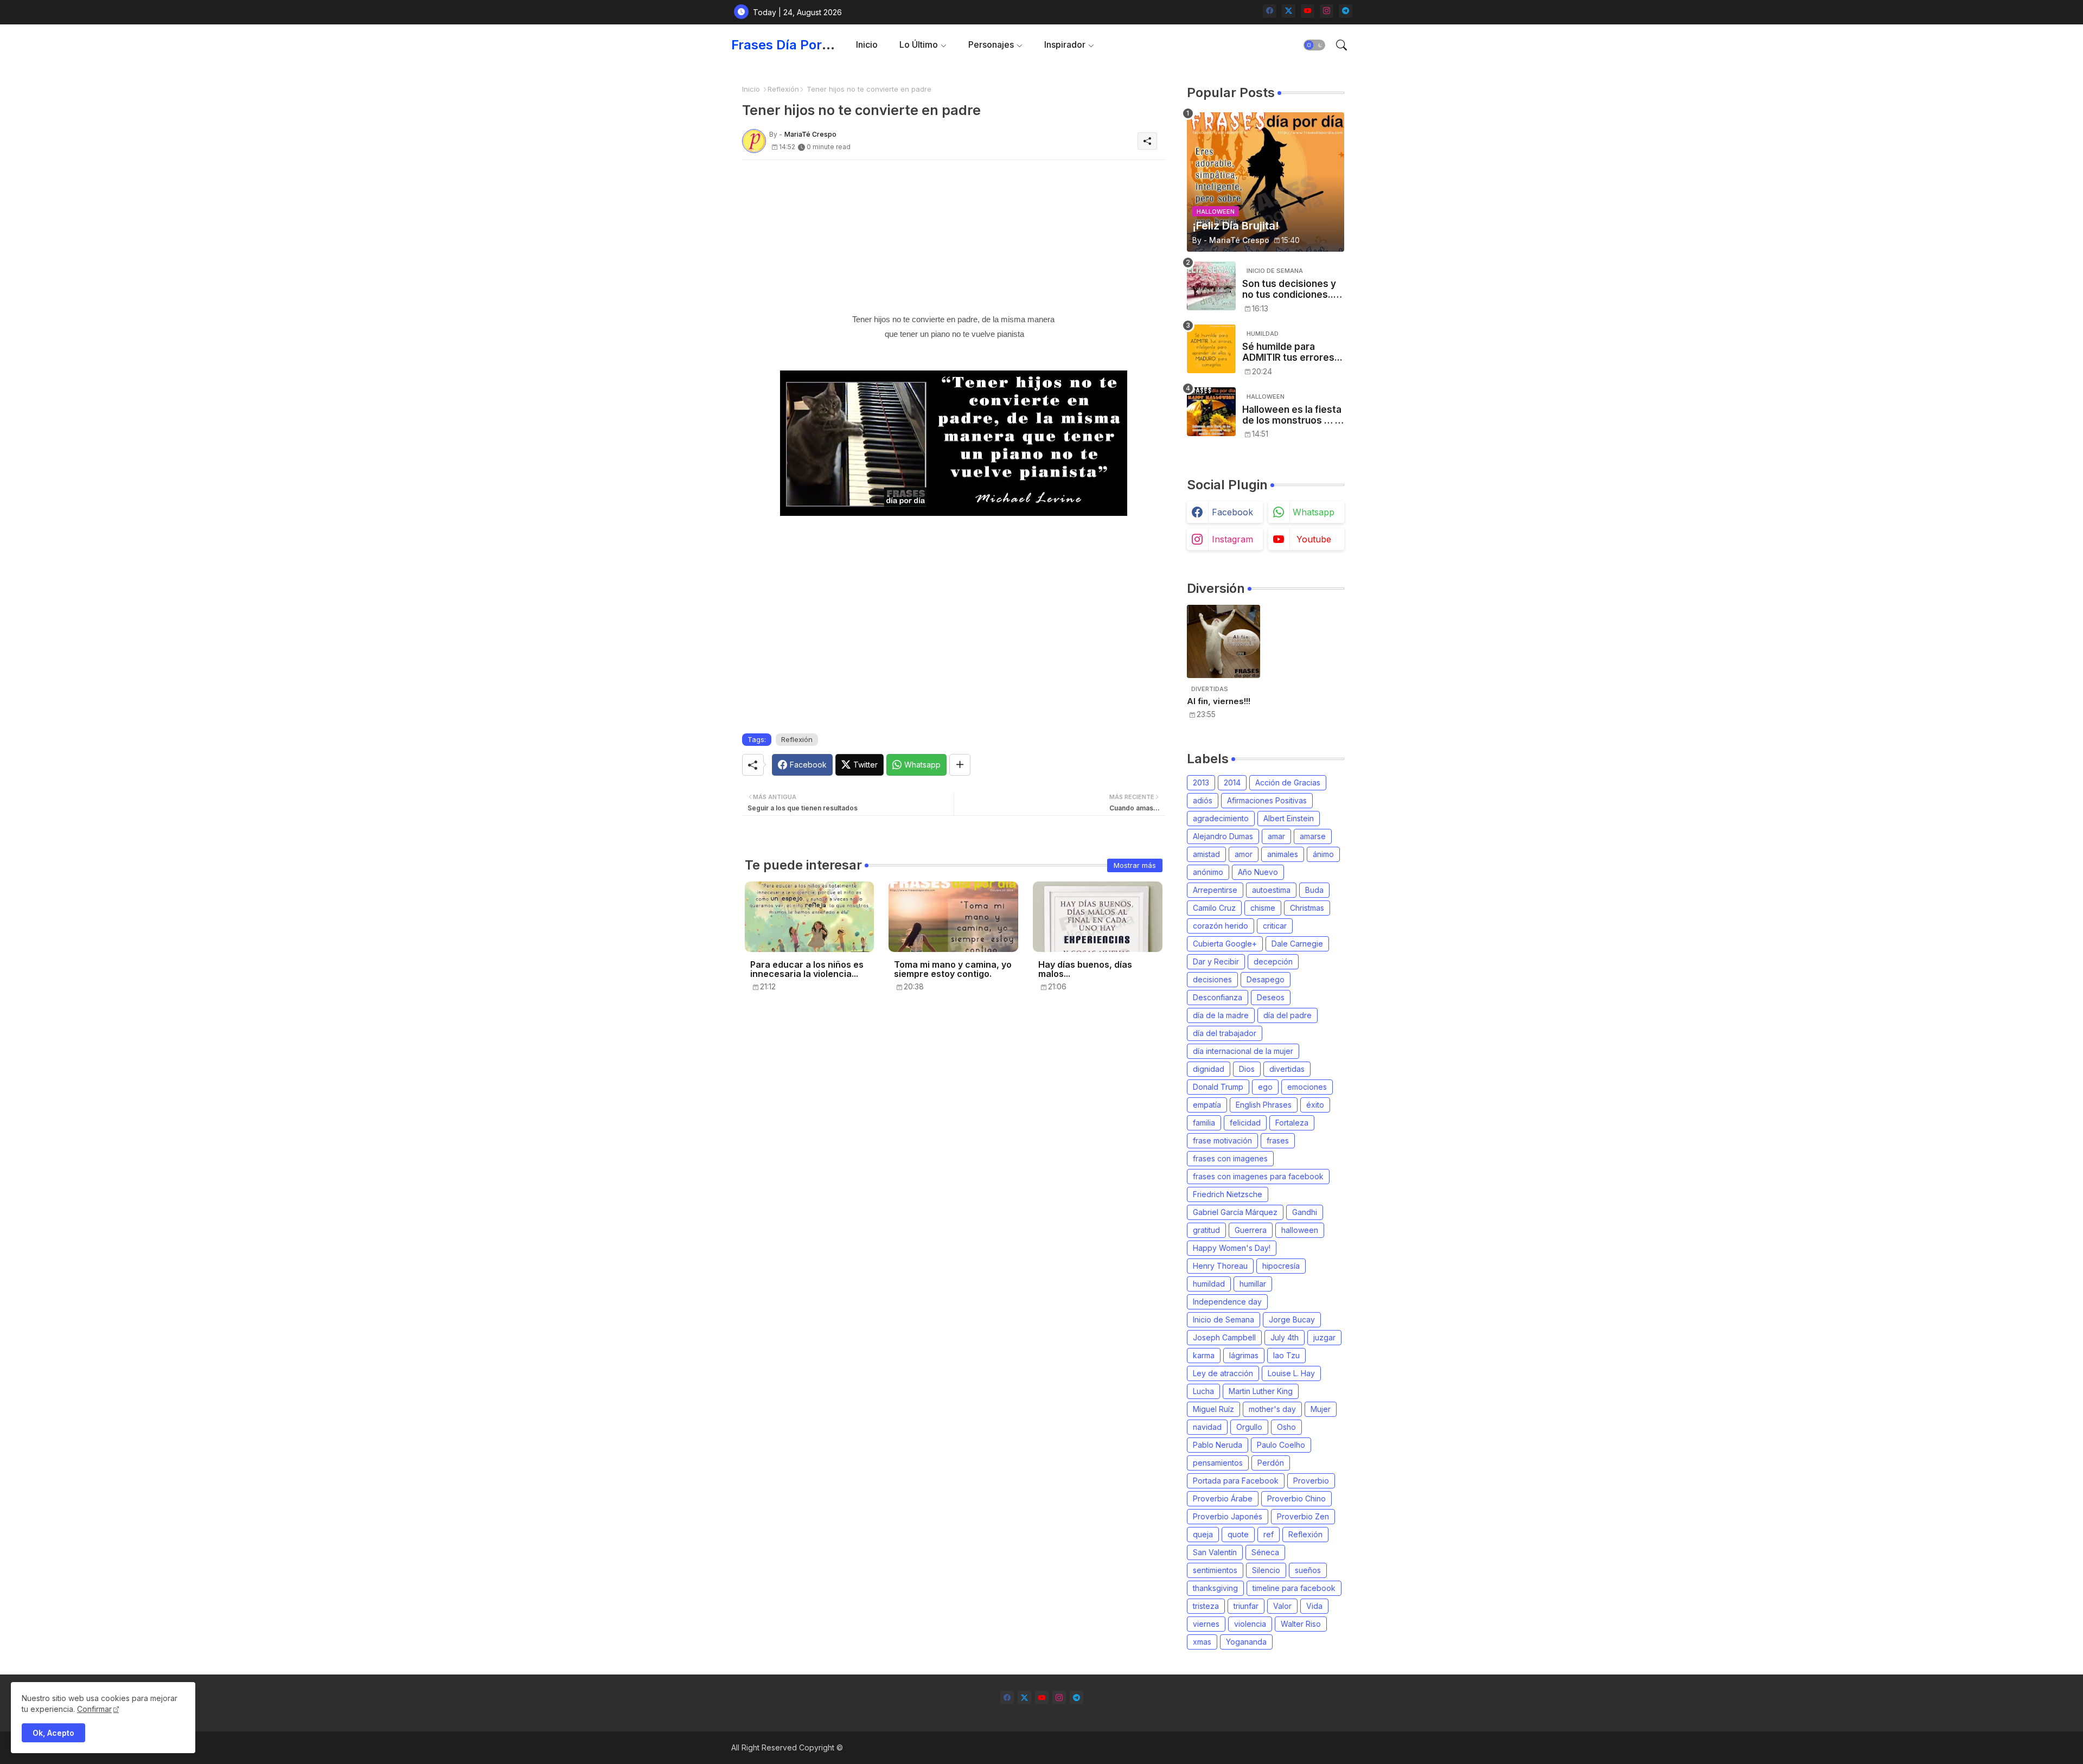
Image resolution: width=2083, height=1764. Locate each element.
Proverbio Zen (1303, 1516)
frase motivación (1222, 1140)
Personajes (991, 44)
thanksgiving (1215, 1588)
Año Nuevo (1258, 872)
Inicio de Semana (1223, 1319)
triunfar (1246, 1606)
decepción (1273, 961)
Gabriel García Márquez (1235, 1212)
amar (1276, 836)
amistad (1206, 854)
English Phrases (1264, 1105)
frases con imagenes (1230, 1158)
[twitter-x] (1289, 11)
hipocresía (1281, 1266)
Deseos (1271, 997)
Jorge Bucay (1292, 1319)
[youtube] (1308, 11)
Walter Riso (1301, 1624)
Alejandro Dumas (1223, 836)
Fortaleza (1292, 1123)
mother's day (1272, 1409)
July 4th (1285, 1337)
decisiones (1212, 979)
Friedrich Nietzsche (1228, 1194)
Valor (1282, 1606)
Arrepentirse (1215, 890)
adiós (1203, 800)
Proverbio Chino (1296, 1498)
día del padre (1288, 1015)
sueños (1308, 1570)
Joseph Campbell (1224, 1337)
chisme (1263, 908)
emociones (1307, 1087)
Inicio (867, 44)
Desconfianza (1218, 997)
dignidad (1209, 1069)
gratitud (1206, 1230)
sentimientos (1215, 1570)
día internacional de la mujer (1243, 1051)
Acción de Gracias (1288, 782)
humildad (1209, 1284)
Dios (1247, 1069)
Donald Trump (1218, 1087)
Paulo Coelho (1281, 1445)
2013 (1201, 782)
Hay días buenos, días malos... (1085, 969)
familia (1204, 1123)
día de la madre (1221, 1015)
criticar (1275, 926)
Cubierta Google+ (1225, 944)
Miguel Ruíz (1213, 1409)
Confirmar (94, 1709)
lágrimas (1244, 1355)
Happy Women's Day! (1232, 1248)
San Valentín (1215, 1552)
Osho (1286, 1427)
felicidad (1245, 1123)
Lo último (919, 44)
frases (1278, 1140)
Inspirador (1065, 44)
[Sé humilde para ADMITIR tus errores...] (1211, 349)
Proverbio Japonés (1228, 1516)
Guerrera (1251, 1230)
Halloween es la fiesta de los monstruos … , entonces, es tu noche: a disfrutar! (1292, 415)
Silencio (1266, 1570)
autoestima (1271, 890)
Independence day (1227, 1302)
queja (1203, 1534)
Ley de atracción (1223, 1373)
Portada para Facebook (1236, 1481)
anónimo (1208, 872)
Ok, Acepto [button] (53, 1733)
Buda (1314, 890)
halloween (1300, 1230)
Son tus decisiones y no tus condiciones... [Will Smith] (1289, 289)
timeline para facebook (1294, 1588)
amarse (1313, 836)
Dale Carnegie (1297, 944)
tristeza (1206, 1606)
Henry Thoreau (1220, 1266)
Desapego (1266, 979)
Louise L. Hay (1291, 1373)
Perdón (1271, 1463)
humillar (1253, 1284)
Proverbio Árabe (1223, 1498)
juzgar (1324, 1337)
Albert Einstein (1289, 818)
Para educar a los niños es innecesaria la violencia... (807, 969)
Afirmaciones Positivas (1267, 800)
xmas (1202, 1642)
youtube (1314, 539)
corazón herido (1221, 926)
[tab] (867, 45)
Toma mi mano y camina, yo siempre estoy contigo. (953, 969)
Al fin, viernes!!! (1219, 701)
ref (1269, 1534)
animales (1283, 854)
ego (1265, 1087)
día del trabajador (1225, 1033)
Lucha (1203, 1391)
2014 (1232, 782)
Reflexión (783, 89)
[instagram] (1327, 11)
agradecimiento (1221, 818)
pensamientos (1218, 1463)
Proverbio (1311, 1481)
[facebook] (1270, 11)
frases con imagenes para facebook (1258, 1176)
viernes (1206, 1624)
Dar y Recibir (1216, 961)
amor (1244, 854)
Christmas (1307, 908)
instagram (1232, 539)
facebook (1232, 512)
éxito (1315, 1105)
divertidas (1287, 1069)
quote (1238, 1534)
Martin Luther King (1261, 1391)
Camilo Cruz (1214, 908)
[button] (1314, 45)
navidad (1207, 1427)
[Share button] (960, 765)
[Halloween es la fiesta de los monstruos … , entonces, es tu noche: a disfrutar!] (1211, 412)
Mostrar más (1135, 865)
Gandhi (1305, 1212)
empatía (1207, 1105)
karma (1204, 1355)
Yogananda (1246, 1642)
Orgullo (1249, 1427)
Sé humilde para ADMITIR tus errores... (1292, 352)
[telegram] (1346, 11)
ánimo (1323, 854)
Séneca (1265, 1552)
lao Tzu (1286, 1355)
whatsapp (1314, 512)
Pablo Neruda (1218, 1445)
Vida (1314, 1606)
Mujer (1321, 1409)
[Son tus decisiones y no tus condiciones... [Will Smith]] (1211, 286)
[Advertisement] (954, 236)
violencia (1250, 1624)
